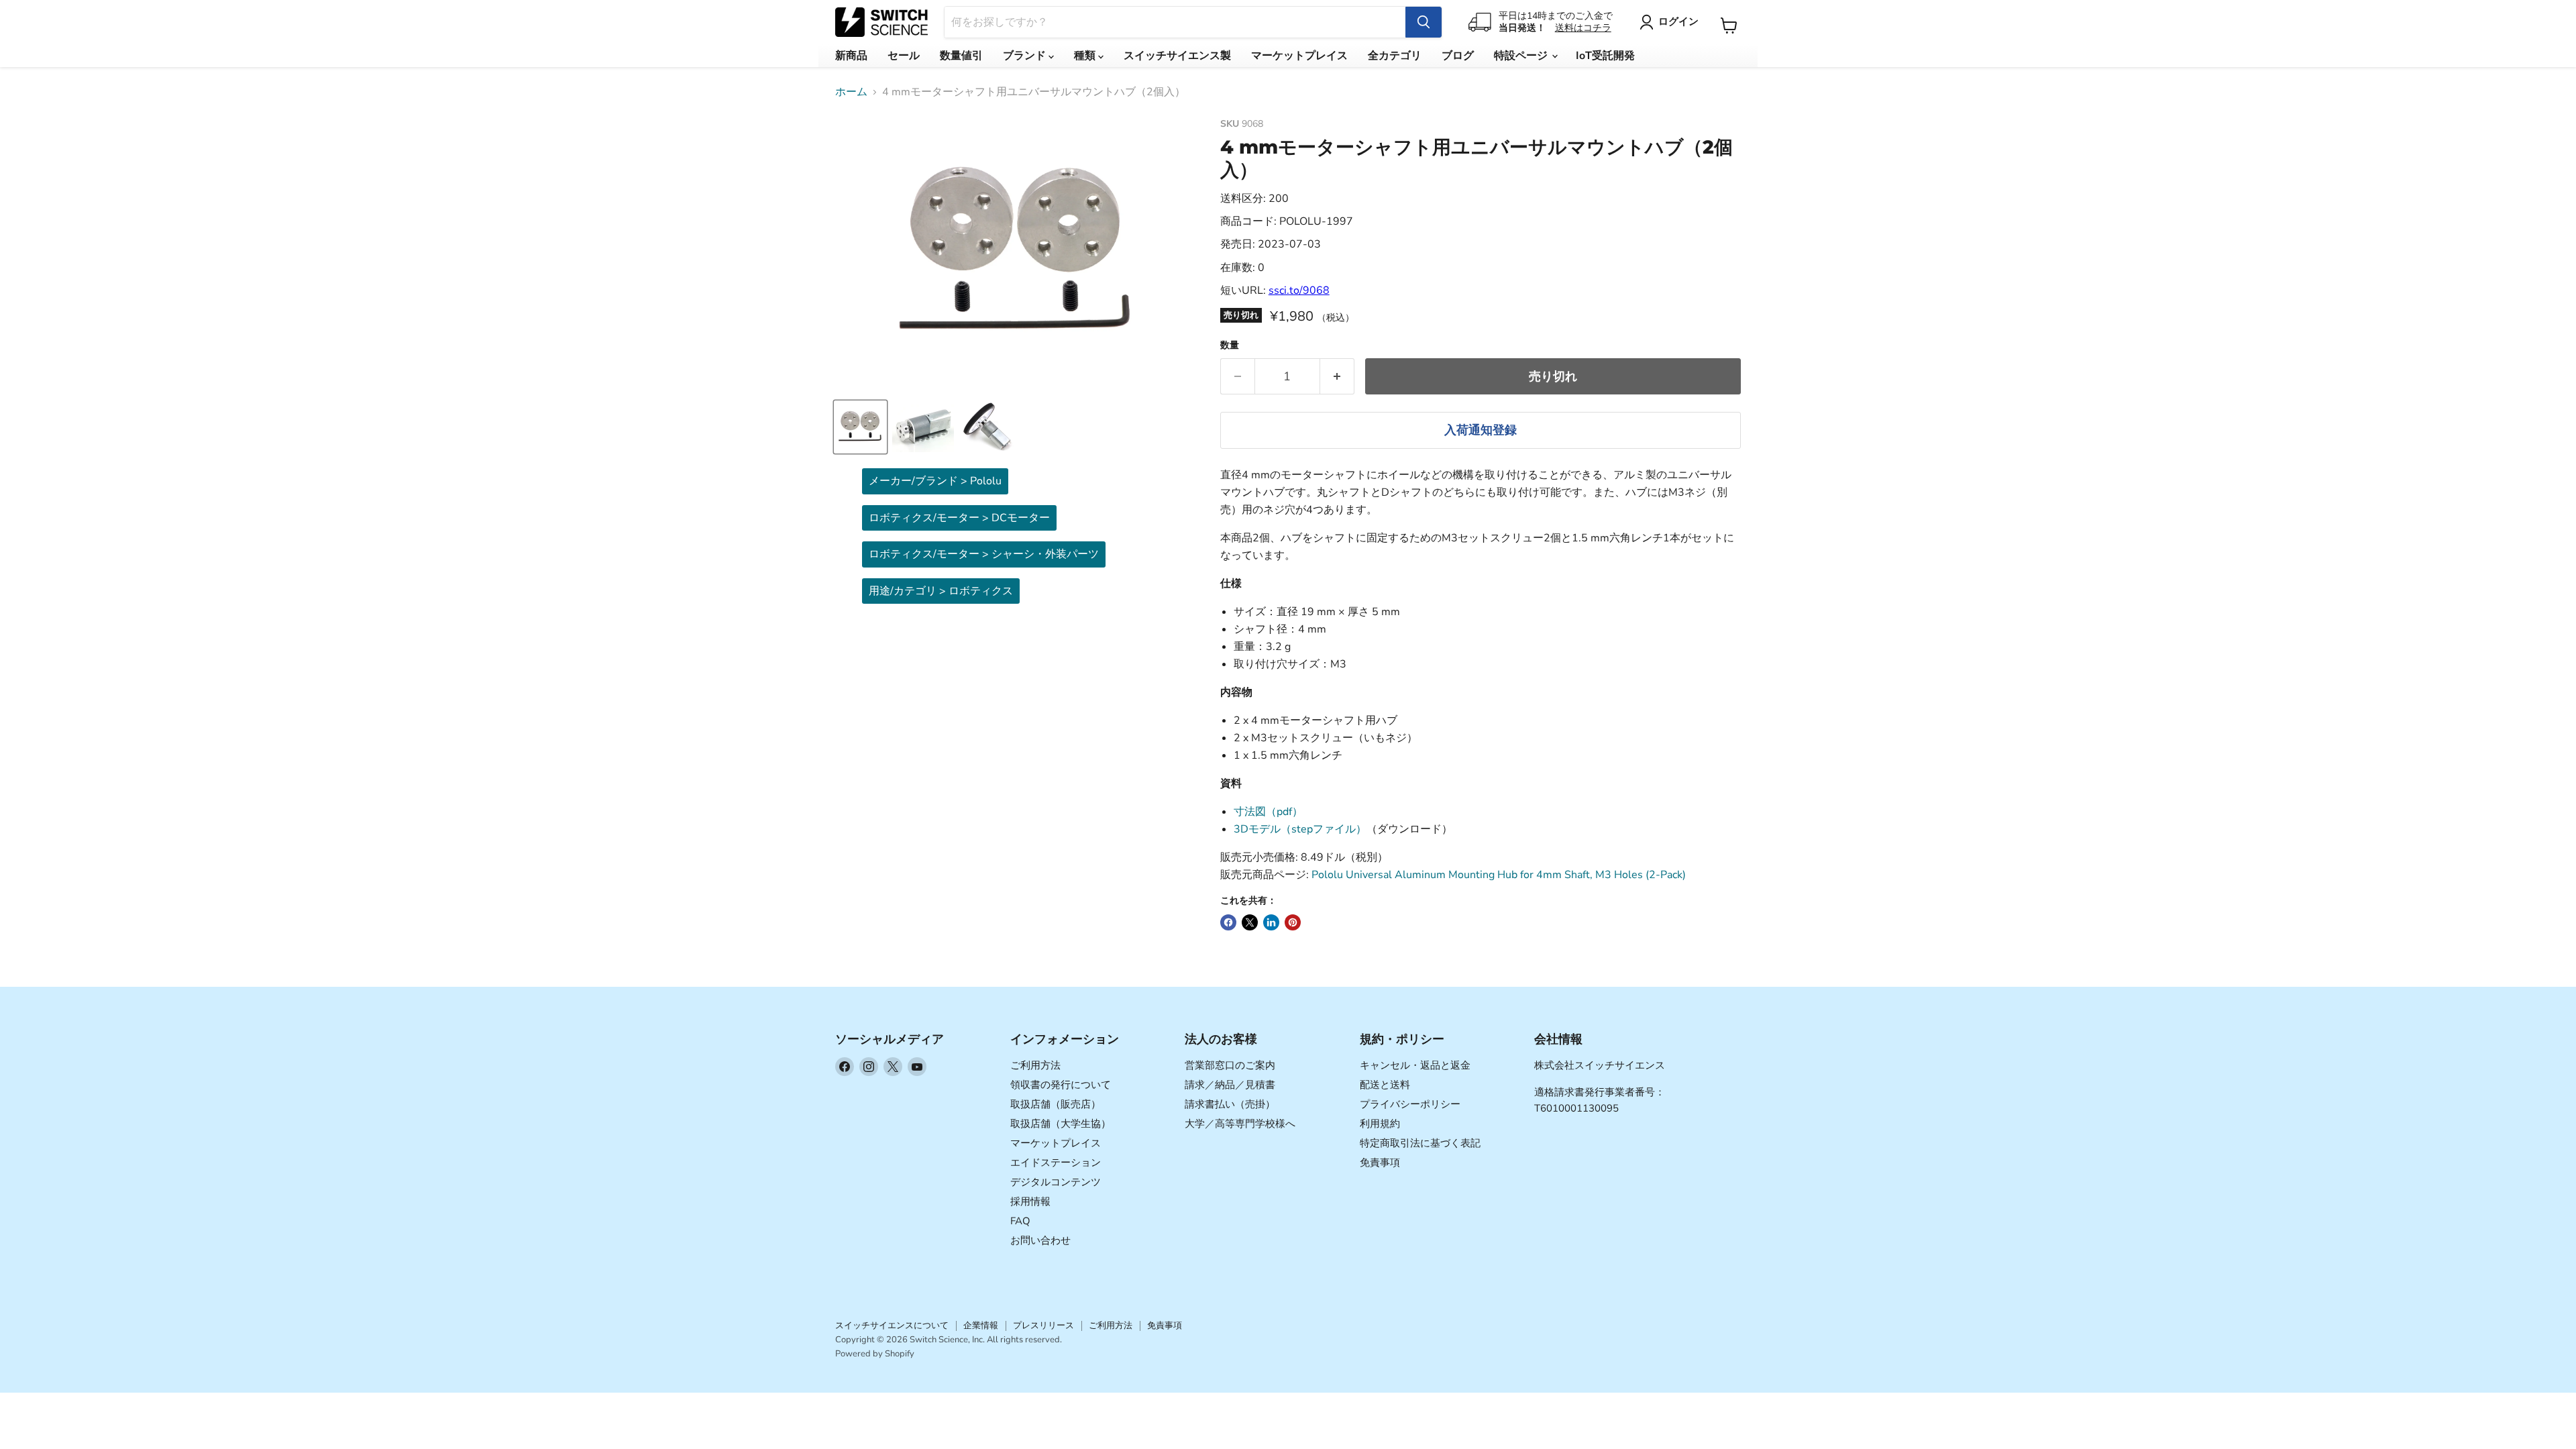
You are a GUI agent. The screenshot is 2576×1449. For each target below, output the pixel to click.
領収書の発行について (1061, 1085)
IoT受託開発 (1605, 56)
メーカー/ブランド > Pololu (935, 481)
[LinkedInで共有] (1271, 922)
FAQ (1020, 1221)
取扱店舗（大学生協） (1061, 1124)
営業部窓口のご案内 (1230, 1065)
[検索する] (1424, 22)
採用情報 (1030, 1201)
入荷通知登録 (1481, 430)
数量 (1230, 345)
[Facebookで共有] (1228, 922)
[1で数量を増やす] (1337, 377)
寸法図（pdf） (1268, 812)
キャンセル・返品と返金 (1415, 1065)
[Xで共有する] (1250, 922)
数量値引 (961, 56)
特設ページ (1522, 56)
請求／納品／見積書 (1230, 1085)
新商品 (851, 56)
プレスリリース (1043, 1326)
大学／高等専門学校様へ (1240, 1124)
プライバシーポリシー (1410, 1104)
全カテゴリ (1395, 56)
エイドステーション (1056, 1163)
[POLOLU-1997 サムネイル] (860, 427)
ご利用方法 (1035, 1065)
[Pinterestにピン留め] (1293, 922)
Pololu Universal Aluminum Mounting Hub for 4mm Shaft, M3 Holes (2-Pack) (1499, 875)
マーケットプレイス (1299, 56)
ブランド (1026, 56)
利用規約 (1380, 1124)
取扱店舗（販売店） (1056, 1104)
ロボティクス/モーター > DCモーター (959, 518)
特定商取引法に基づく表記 (1420, 1143)
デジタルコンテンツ (1056, 1182)
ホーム (851, 92)
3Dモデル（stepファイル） (1300, 829)
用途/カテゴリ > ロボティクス (941, 591)
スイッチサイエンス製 (1177, 56)
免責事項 (1380, 1163)
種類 (1086, 56)
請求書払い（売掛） (1230, 1104)
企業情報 (981, 1326)
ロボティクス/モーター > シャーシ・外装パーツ (984, 554)
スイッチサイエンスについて (892, 1326)
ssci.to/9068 (1299, 290)
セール (904, 56)
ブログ (1458, 56)
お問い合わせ (1040, 1240)
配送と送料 (1385, 1085)
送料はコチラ (1583, 28)
